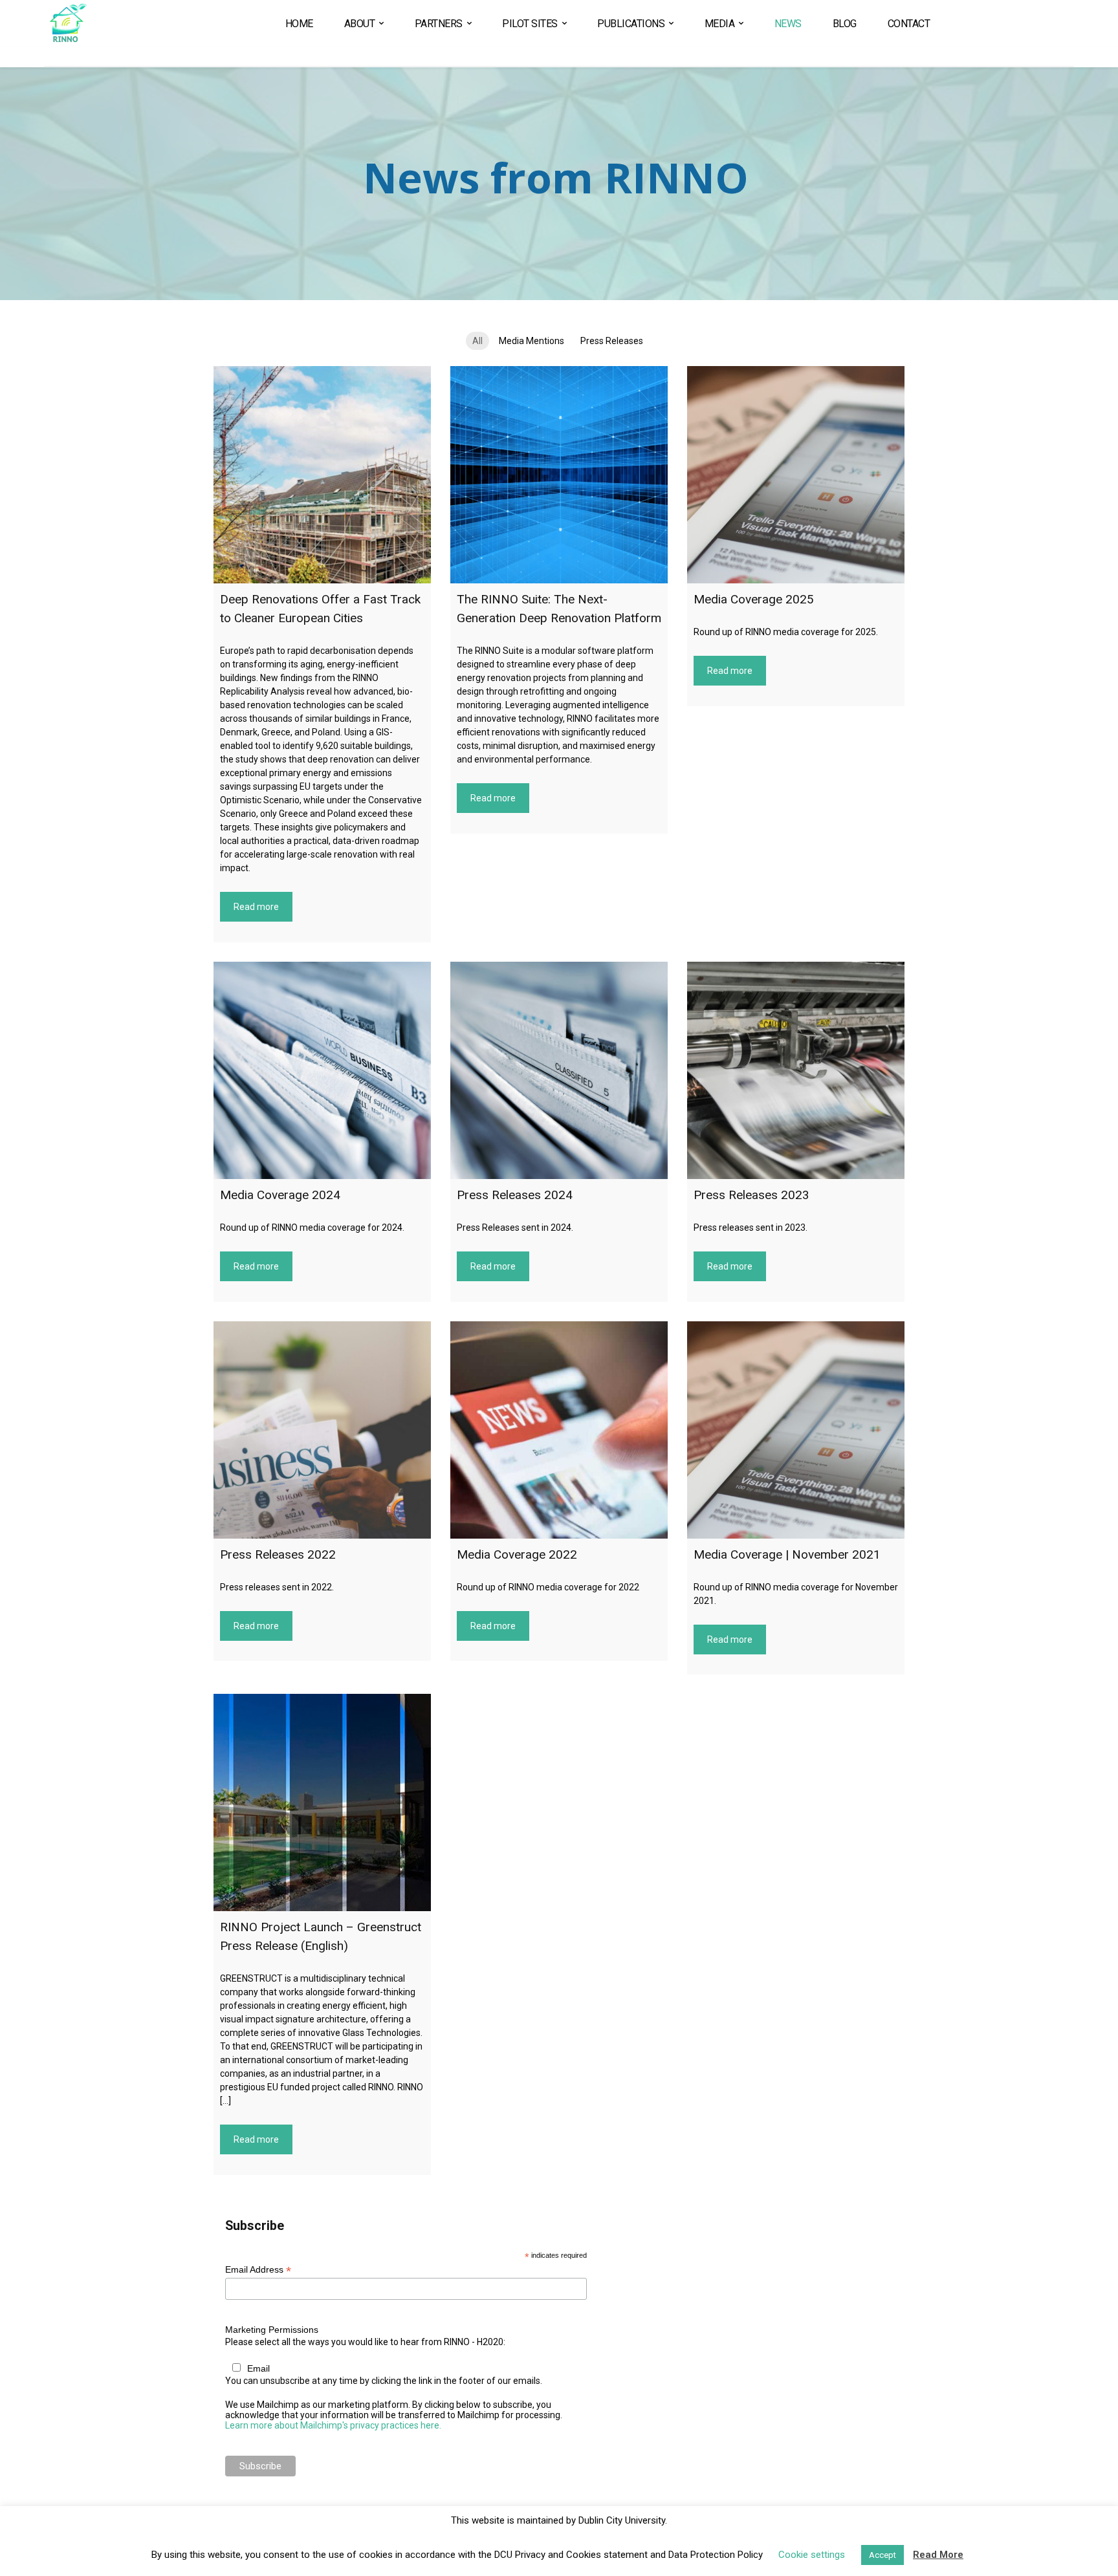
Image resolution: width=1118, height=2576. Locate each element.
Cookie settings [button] (812, 2555)
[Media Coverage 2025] (796, 475)
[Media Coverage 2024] (322, 1070)
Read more (256, 907)
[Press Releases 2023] (796, 1070)
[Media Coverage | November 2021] (796, 1430)
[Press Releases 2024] (559, 1070)
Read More (938, 2555)
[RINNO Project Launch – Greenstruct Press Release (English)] (322, 1802)
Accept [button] (882, 2555)
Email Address (258, 2270)
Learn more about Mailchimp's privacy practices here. (333, 2425)
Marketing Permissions (272, 2330)
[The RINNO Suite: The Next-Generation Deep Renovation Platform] (559, 475)
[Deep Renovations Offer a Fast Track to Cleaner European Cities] (322, 475)
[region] (559, 184)
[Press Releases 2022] (322, 1430)
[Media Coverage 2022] (559, 1430)
